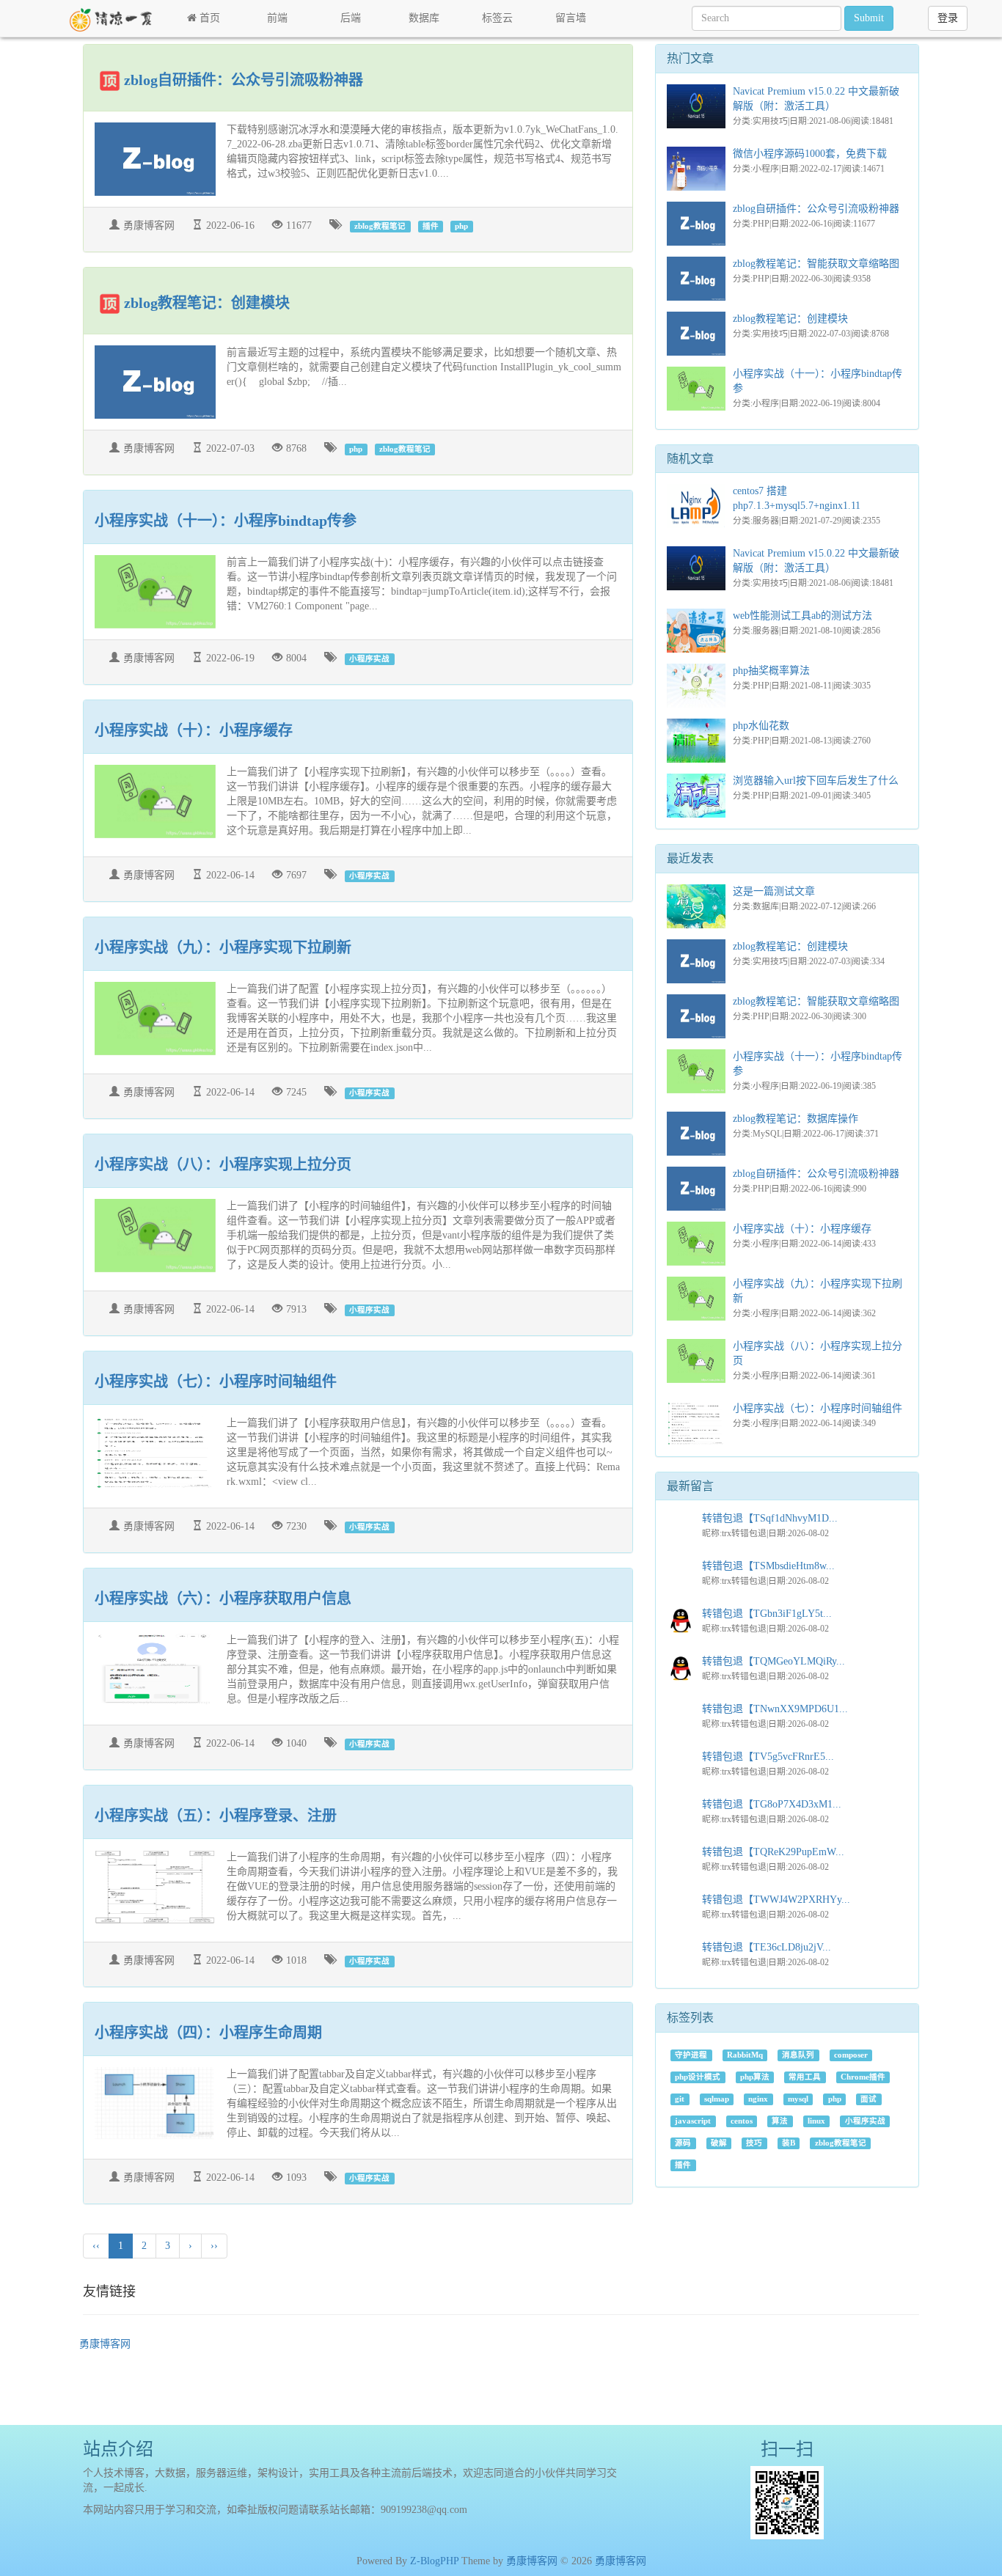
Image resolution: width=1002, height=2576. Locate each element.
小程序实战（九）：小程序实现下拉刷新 (223, 947)
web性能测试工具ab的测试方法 (802, 616)
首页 (208, 18)
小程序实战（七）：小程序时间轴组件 (216, 1381)
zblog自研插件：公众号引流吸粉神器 (244, 80)
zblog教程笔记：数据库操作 (796, 1119)
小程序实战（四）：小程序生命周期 (208, 2033)
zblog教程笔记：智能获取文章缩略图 (816, 264)
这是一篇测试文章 (774, 891)
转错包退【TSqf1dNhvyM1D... (770, 1518)
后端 (351, 18)
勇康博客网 (105, 2344)
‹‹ (96, 2246)
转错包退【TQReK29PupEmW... (773, 1852)
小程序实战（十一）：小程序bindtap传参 (226, 521)
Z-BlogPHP (434, 2561)
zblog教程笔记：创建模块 (207, 303)
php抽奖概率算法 (771, 671)
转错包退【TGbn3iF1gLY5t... (767, 1614)
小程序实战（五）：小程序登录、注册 (216, 1816)
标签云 (497, 18)
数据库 (424, 18)
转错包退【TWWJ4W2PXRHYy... (776, 1900)
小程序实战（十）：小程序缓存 (194, 730)
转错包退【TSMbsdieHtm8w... (768, 1566)
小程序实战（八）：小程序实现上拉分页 (223, 1164)
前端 (277, 18)
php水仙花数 (761, 726)
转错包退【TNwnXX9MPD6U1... (775, 1709)
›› (214, 2246)
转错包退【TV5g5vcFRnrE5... (768, 1757)
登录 (948, 18)
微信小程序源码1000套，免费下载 (810, 154)
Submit (869, 18)
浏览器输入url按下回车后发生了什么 (816, 781)
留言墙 (571, 18)
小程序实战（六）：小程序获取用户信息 (223, 1599)
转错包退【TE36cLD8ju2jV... (767, 1947)
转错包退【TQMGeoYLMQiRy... (774, 1661)
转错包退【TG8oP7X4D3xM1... (772, 1804)
